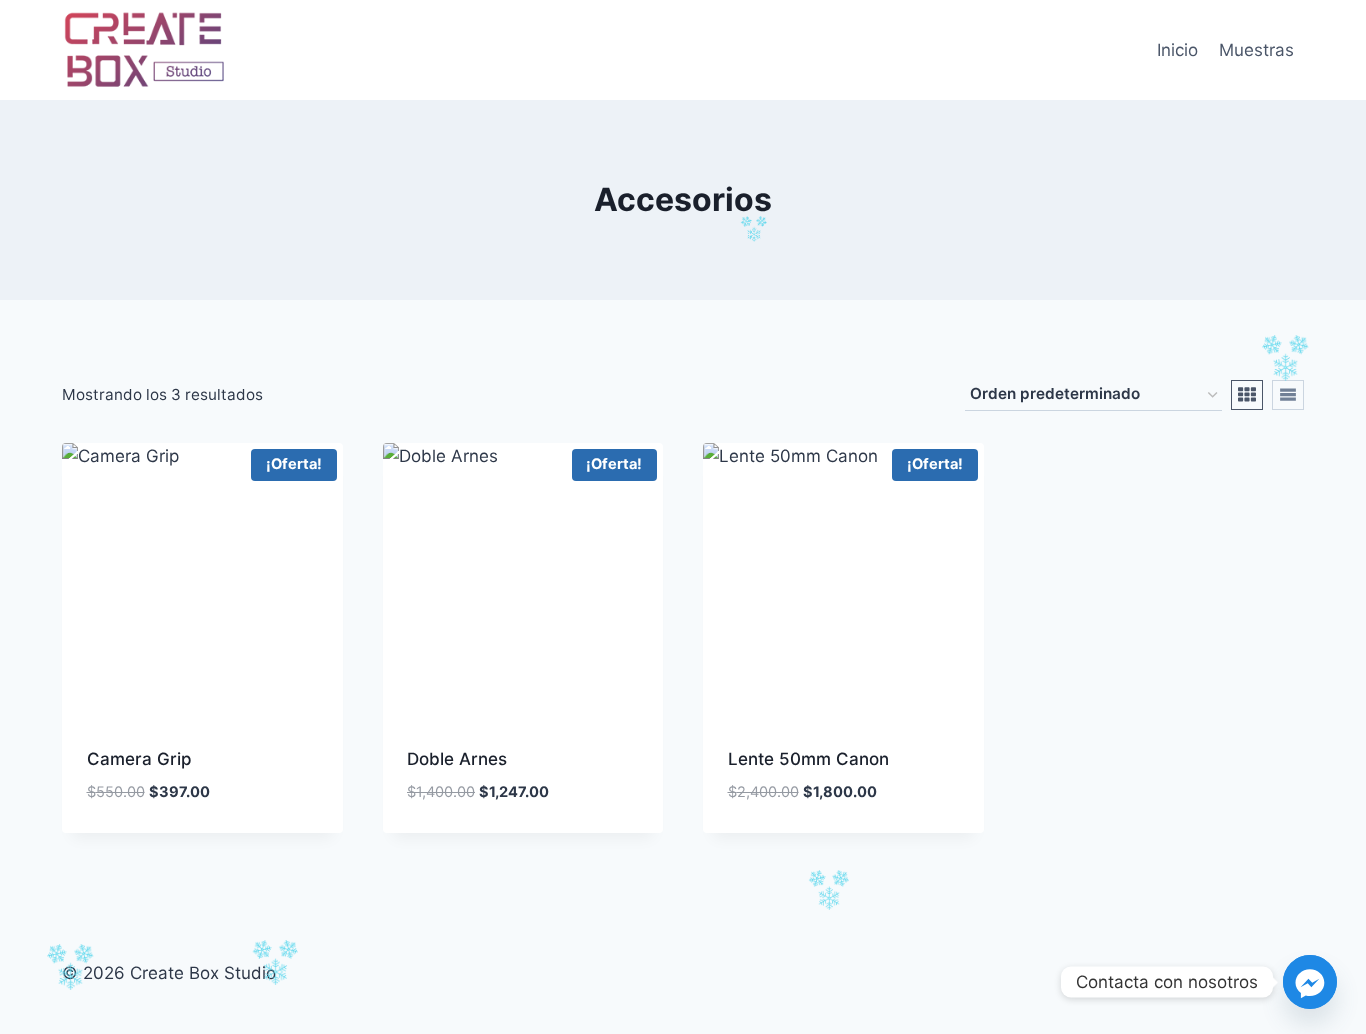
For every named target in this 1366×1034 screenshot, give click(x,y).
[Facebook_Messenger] (1310, 982)
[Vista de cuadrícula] (1247, 395)
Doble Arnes (457, 759)
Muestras (1256, 50)
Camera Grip (139, 759)
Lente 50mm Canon (808, 759)
